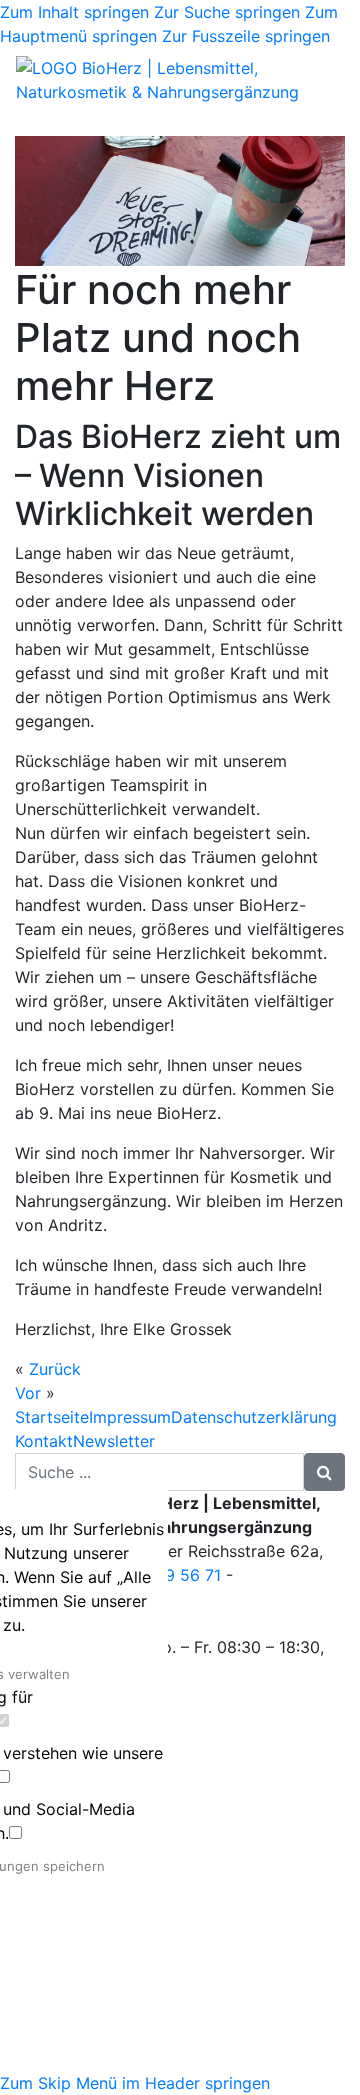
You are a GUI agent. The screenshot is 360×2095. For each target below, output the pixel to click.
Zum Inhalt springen (74, 12)
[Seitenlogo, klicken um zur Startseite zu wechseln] (180, 80)
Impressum (130, 1417)
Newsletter (114, 1441)
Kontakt (44, 1441)
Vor (28, 1393)
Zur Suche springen (227, 12)
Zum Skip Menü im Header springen (135, 2083)
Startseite (52, 1417)
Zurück (55, 1369)
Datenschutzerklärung (254, 1417)
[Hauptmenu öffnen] (29, 122)
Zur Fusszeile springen (246, 36)
